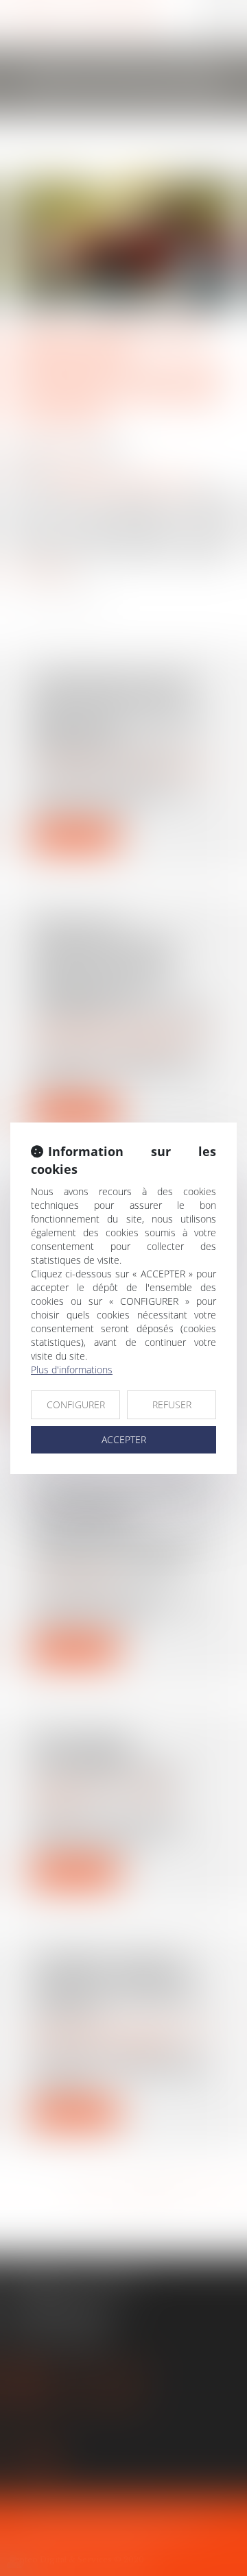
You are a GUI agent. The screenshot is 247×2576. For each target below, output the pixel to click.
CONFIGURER (76, 1404)
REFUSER (172, 1404)
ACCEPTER (124, 1439)
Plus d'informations (72, 1370)
